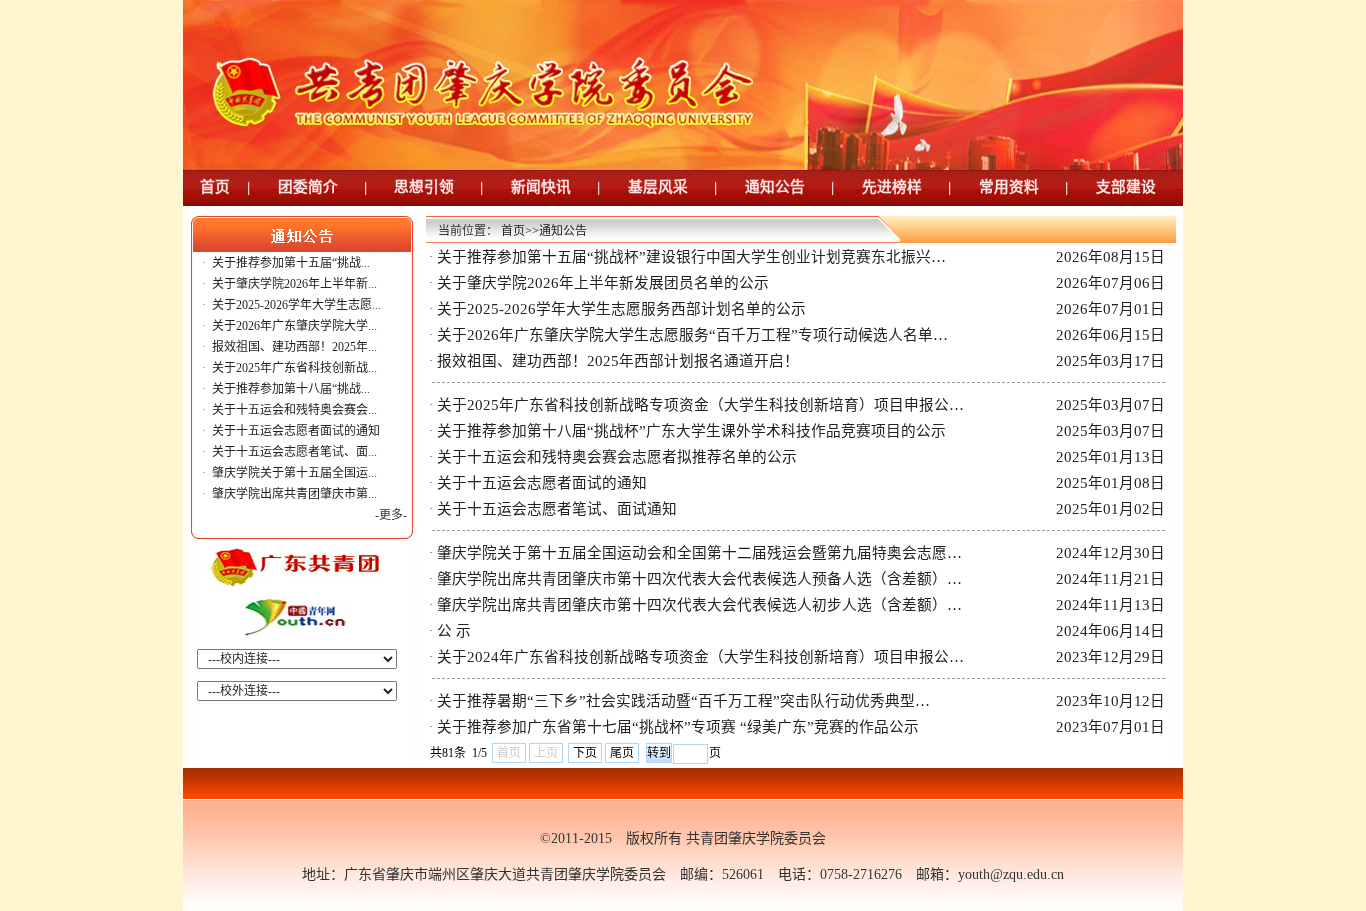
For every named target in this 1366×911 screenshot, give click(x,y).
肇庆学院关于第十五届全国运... (294, 473)
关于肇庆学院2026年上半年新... (294, 284)
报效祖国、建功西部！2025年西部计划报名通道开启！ (618, 361)
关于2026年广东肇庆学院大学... (294, 326)
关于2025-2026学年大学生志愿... (296, 305)
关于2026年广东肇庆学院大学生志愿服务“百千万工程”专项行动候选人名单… (692, 335)
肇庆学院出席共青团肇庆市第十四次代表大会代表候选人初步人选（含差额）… (699, 605)
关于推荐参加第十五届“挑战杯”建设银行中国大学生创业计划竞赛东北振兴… (691, 257)
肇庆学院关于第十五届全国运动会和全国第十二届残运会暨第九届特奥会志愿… (699, 553)
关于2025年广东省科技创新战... (294, 368)
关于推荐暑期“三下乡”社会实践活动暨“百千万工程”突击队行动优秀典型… (683, 701)
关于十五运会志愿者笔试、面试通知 (557, 509)
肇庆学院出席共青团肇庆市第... (294, 494)
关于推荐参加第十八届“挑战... (291, 389)
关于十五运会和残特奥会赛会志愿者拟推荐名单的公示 (617, 457)
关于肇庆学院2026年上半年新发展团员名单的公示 (603, 283)
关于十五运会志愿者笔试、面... (294, 452)
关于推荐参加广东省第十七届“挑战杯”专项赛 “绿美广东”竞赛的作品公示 (678, 727)
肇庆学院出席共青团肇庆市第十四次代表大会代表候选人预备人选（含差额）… (699, 579)
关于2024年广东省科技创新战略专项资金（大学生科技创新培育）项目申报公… (700, 657)
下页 (585, 753)
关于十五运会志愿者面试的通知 (296, 431)
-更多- (391, 515)
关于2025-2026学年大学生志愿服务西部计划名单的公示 (621, 309)
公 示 (454, 631)
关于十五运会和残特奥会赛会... (294, 410)
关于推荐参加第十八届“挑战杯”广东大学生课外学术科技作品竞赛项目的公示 (691, 431)
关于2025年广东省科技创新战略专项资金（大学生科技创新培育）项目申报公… (700, 405)
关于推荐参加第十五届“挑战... (291, 263)
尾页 (622, 753)
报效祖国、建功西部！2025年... (294, 347)
